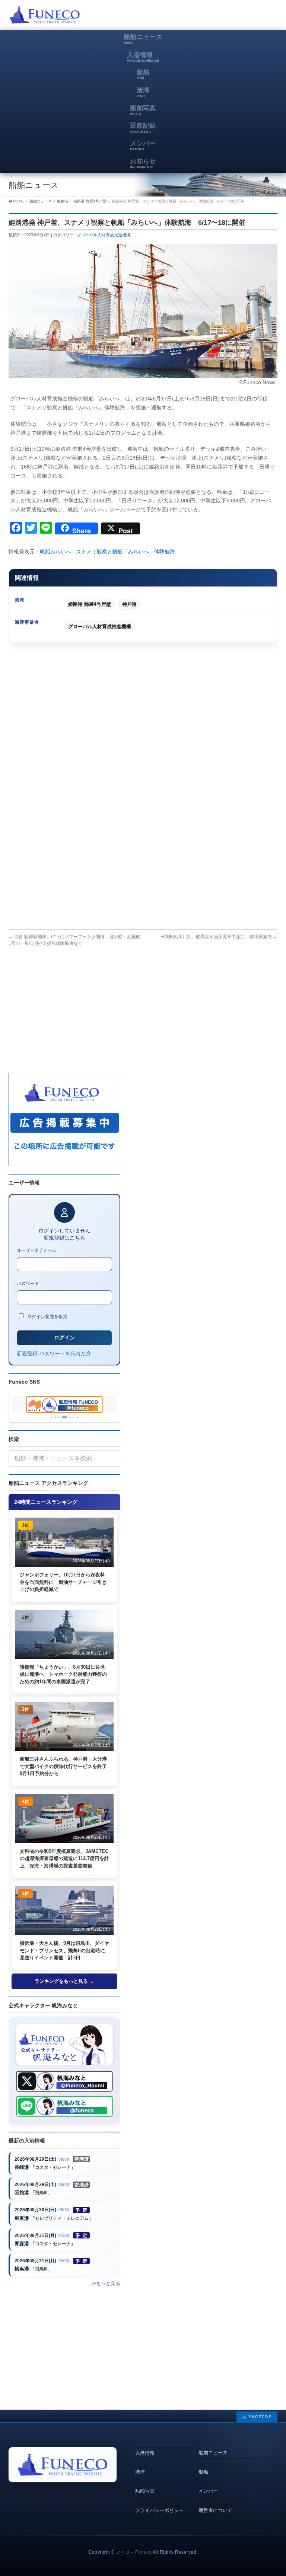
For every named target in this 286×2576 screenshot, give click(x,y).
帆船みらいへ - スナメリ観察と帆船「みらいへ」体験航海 (107, 552)
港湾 (140, 2472)
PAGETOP (260, 2417)
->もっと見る (106, 2283)
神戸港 (129, 604)
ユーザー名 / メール (36, 1250)
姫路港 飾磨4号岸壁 (90, 604)
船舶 (203, 2472)
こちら (77, 1238)
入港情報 (145, 2453)
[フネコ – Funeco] (45, 16)
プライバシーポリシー (159, 2510)
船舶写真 (145, 2491)
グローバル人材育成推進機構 (104, 235)
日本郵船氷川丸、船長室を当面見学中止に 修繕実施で (219, 937)
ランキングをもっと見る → (64, 1981)
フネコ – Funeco (134, 2552)
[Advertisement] (190, 17)
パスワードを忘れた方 (65, 1353)
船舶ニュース (213, 2453)
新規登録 (27, 1353)
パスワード (28, 1283)
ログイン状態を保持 (47, 1316)
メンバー (208, 2491)
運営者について (215, 2510)
